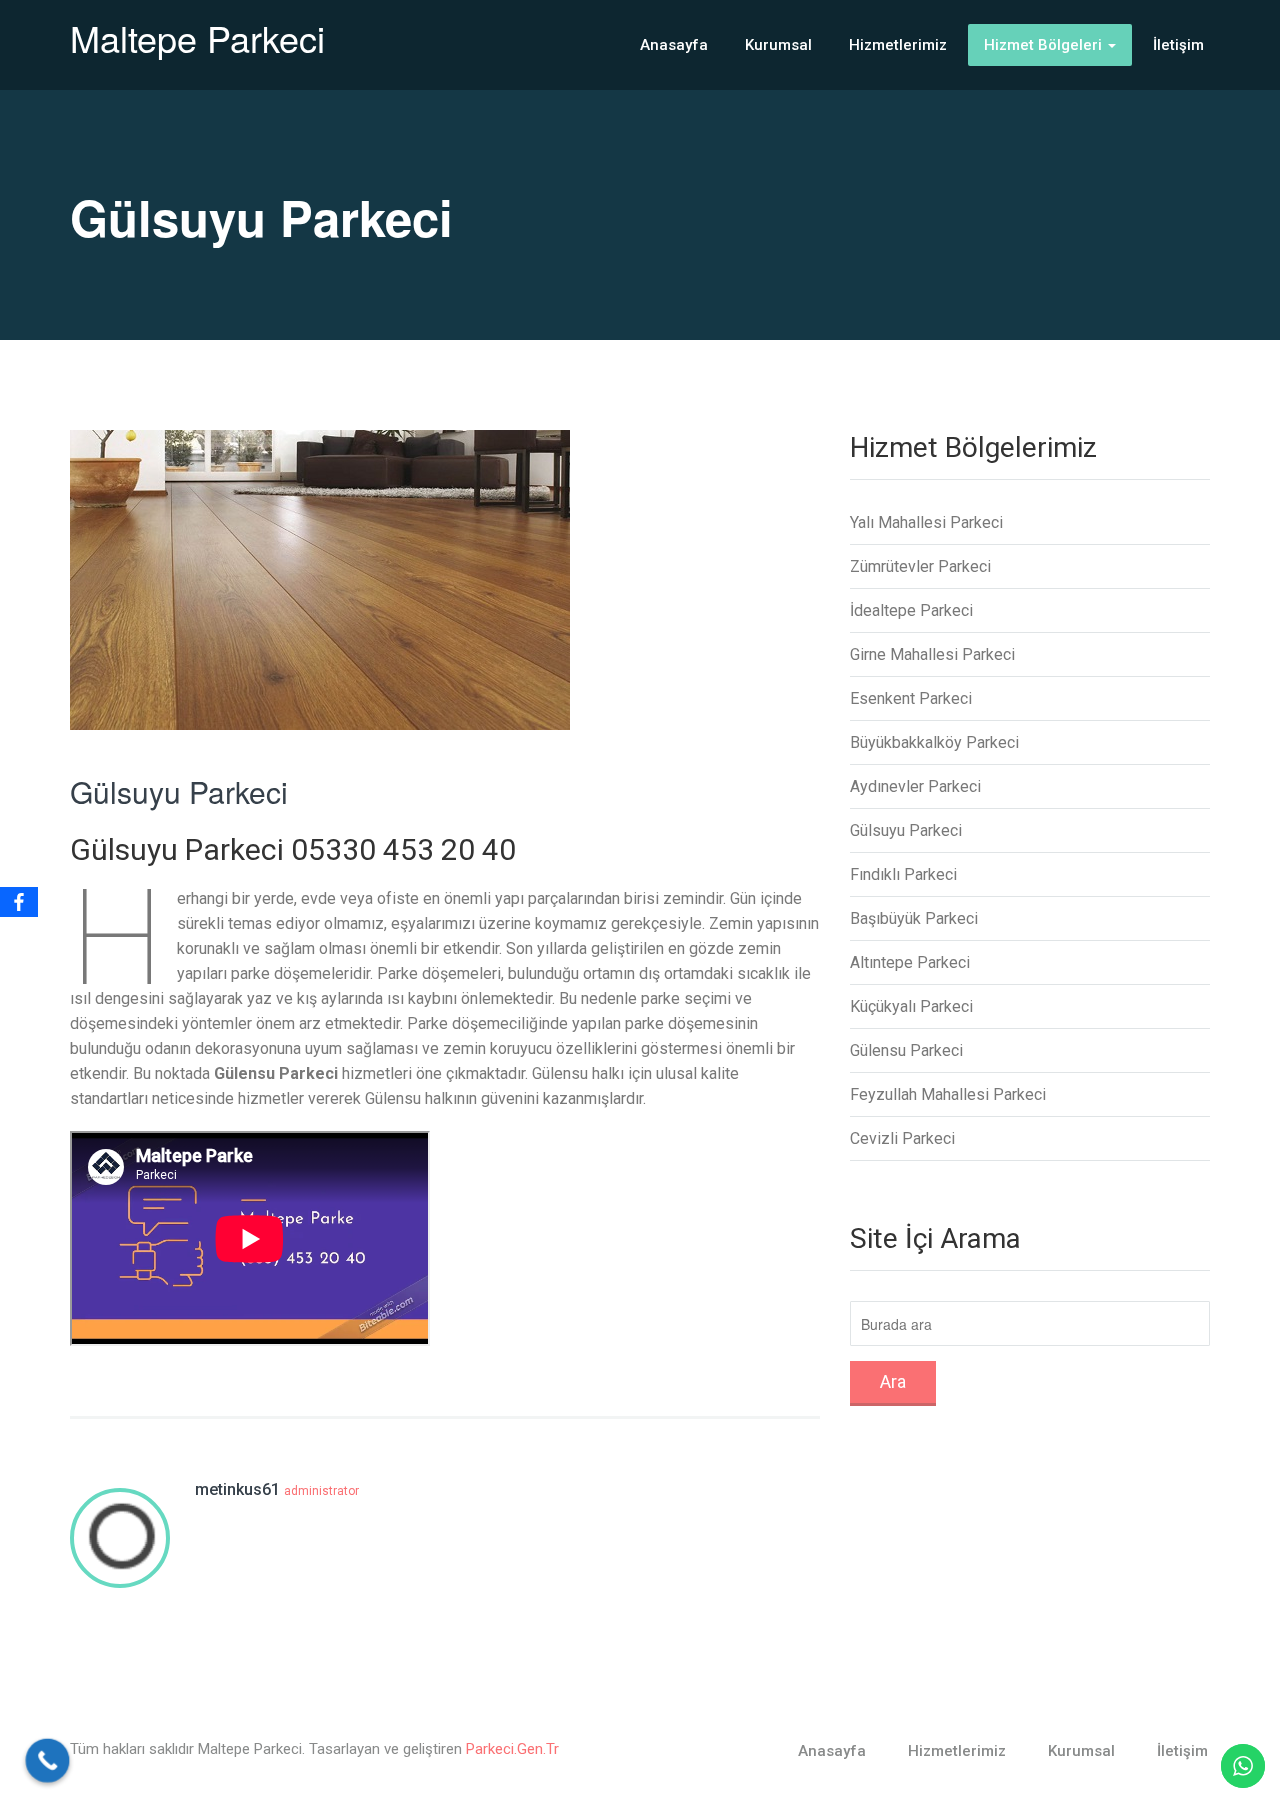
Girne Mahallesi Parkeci (932, 654)
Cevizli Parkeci (902, 1138)
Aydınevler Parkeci (915, 786)
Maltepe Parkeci (197, 37)
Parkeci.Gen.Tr (512, 1749)
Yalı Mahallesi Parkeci (926, 522)
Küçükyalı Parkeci (911, 1006)
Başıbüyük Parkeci (914, 918)
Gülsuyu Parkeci (179, 791)
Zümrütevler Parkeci (920, 566)
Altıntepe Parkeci (910, 962)
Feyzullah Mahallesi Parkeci (948, 1094)
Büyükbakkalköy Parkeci (934, 742)
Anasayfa (674, 45)
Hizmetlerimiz (898, 45)
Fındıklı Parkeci (903, 874)
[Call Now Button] (48, 1761)
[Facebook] (19, 902)
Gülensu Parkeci (906, 1050)
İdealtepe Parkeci (911, 610)
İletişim (1178, 45)
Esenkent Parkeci (911, 698)
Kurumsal (778, 45)
